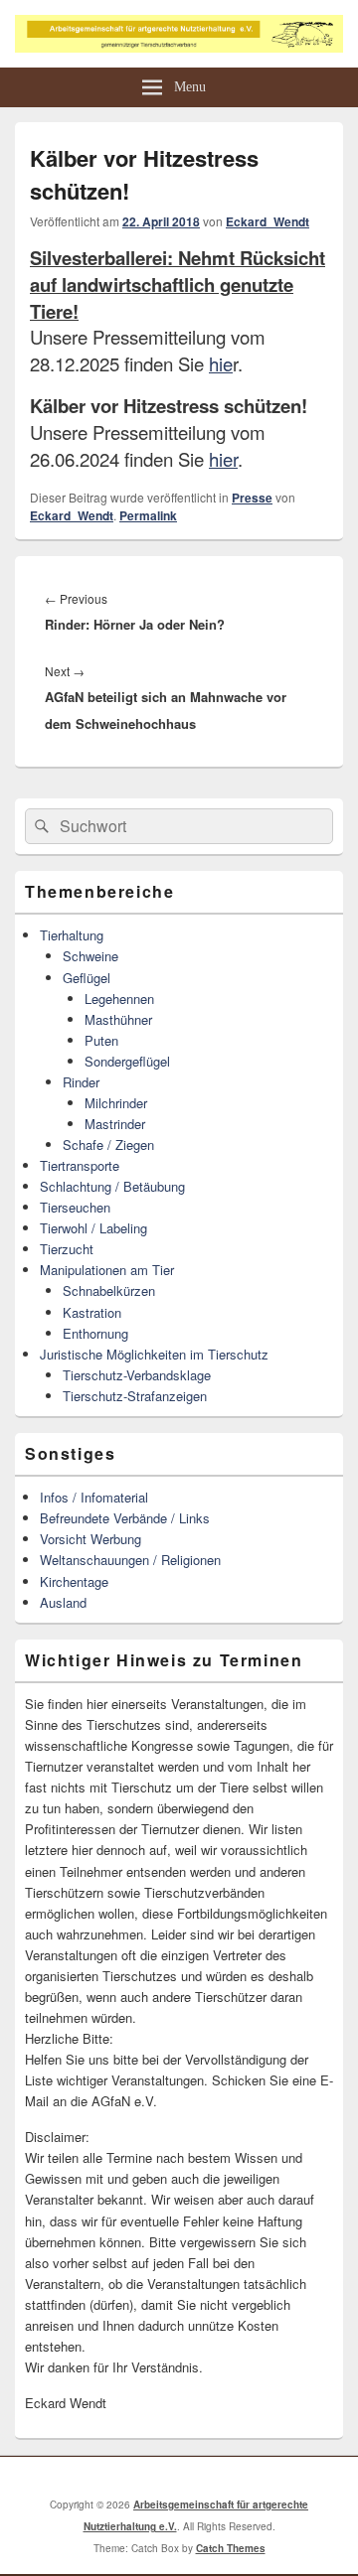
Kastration (92, 1312)
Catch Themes (231, 2548)
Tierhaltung (72, 935)
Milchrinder (116, 1103)
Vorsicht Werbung (90, 1539)
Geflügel (87, 978)
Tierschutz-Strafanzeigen (135, 1396)
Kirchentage (74, 1581)
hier (223, 459)
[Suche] (40, 826)
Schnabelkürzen (109, 1290)
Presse (252, 498)
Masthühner (118, 1019)
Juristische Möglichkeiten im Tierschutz (154, 1354)
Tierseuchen (75, 1207)
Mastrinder (115, 1124)
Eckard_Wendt (268, 221)
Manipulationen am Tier (107, 1270)
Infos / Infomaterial (94, 1497)
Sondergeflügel (127, 1061)
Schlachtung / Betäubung (112, 1186)
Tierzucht (67, 1249)
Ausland (63, 1602)
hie (221, 363)
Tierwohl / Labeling (93, 1228)
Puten (101, 1040)
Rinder (81, 1082)
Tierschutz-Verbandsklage (137, 1375)
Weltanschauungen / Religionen (130, 1560)
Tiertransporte (80, 1165)
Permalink (148, 515)
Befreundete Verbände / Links (125, 1518)
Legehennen (119, 999)
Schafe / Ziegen (108, 1145)
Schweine (90, 956)
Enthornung (95, 1333)
